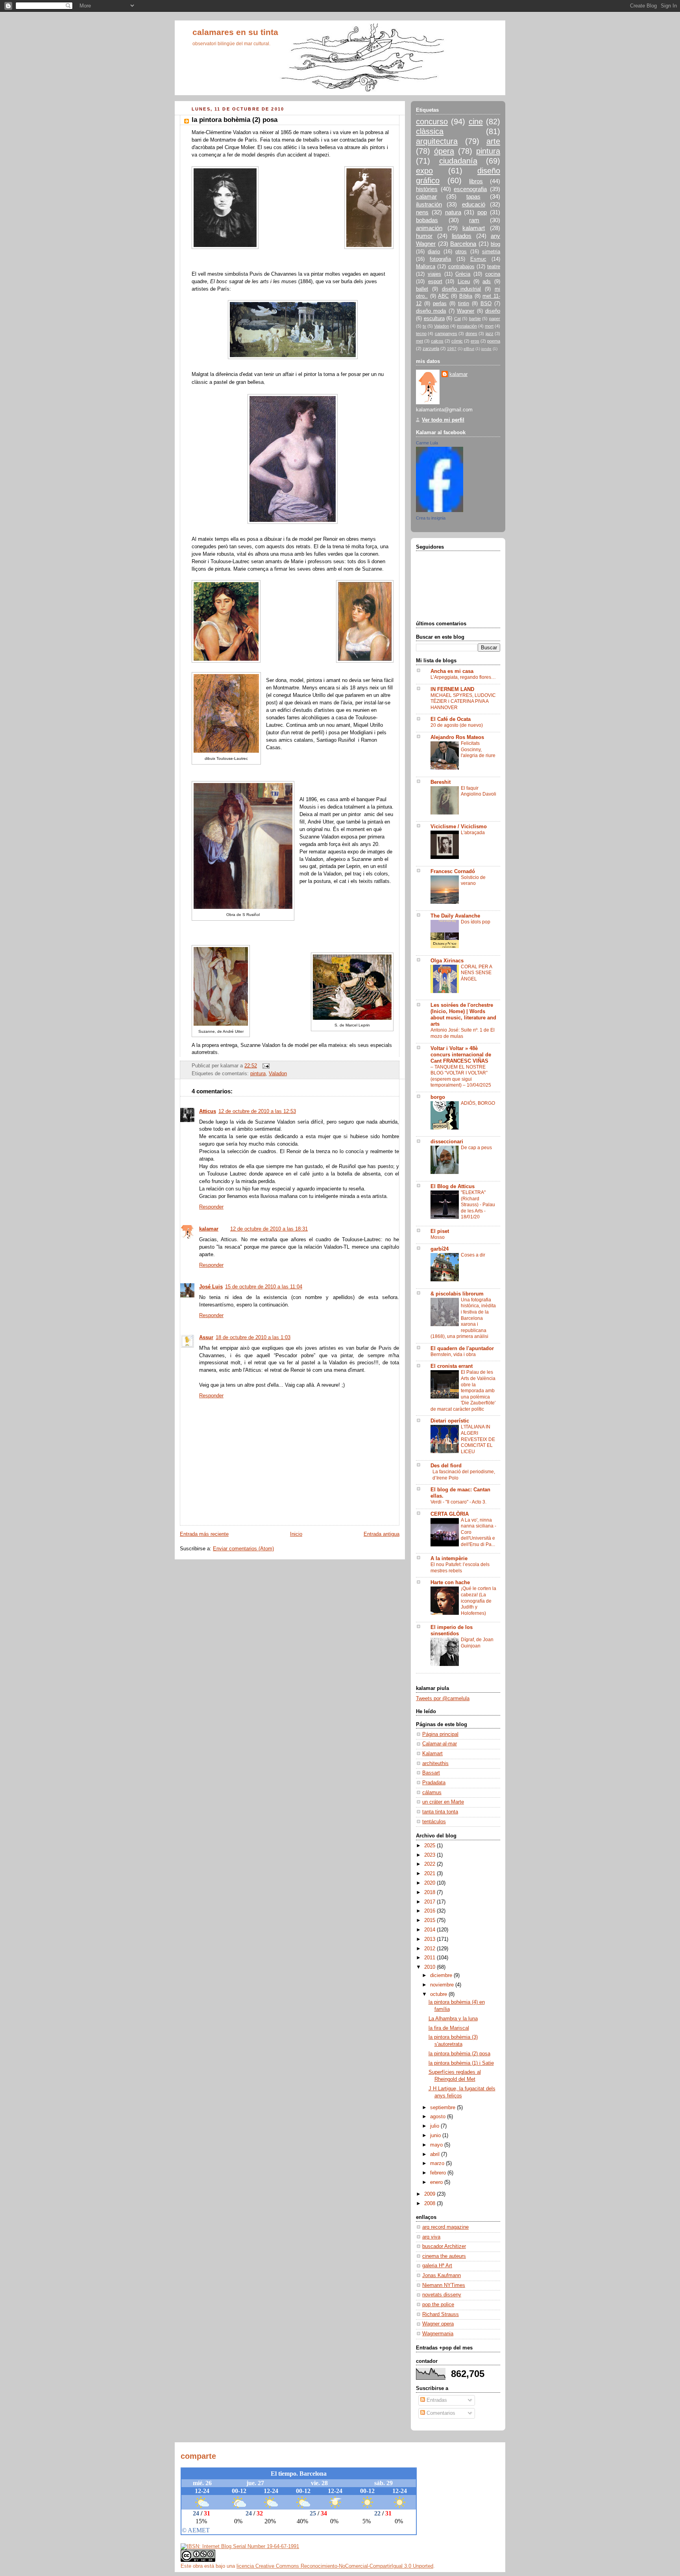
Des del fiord (446, 1466)
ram (474, 220)
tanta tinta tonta (440, 1812)
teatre (494, 267)
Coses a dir (473, 1255)
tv (424, 326)
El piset (440, 1231)
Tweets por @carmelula (443, 1699)
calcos (437, 341)
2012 (431, 1949)
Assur (206, 1338)
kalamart (474, 228)
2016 (431, 1911)
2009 (431, 2194)
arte (493, 141)
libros (476, 181)
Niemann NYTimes (444, 2285)
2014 (431, 1930)
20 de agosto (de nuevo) (457, 725)
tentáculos (434, 1822)
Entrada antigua (382, 1534)
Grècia (463, 274)
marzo (438, 2163)
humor (424, 236)
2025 (431, 1846)
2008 (431, 2204)
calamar (426, 196)
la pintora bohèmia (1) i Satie (461, 2063)
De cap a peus (476, 1148)
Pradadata (434, 1783)
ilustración (429, 204)
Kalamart (432, 1754)
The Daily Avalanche (455, 916)
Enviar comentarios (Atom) (243, 1549)
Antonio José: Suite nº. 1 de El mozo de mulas (463, 1033)
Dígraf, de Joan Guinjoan (477, 1643)
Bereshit (441, 782)
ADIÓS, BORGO (478, 1103)
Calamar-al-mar (440, 1744)
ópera (444, 151)
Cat (457, 319)
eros (475, 341)
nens (422, 212)
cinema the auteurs (444, 2256)
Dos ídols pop (476, 922)
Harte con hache (450, 1583)
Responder (211, 1207)
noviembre (443, 1985)
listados (462, 236)
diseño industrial (462, 289)
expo (424, 171)
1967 (452, 349)
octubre (439, 1994)
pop (482, 212)
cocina (493, 274)
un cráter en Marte (443, 1802)
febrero (439, 2173)
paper (495, 319)
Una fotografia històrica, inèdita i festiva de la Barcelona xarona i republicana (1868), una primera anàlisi (463, 1318)
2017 (431, 1902)
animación (429, 228)
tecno (421, 334)
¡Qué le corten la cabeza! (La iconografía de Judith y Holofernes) (479, 1601)
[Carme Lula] (440, 510)
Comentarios (440, 2413)
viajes (434, 274)
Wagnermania (438, 2334)
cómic (457, 341)
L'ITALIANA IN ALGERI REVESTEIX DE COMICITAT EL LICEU (478, 1439)
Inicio (296, 1534)
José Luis (211, 1287)
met (419, 341)
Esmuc (478, 259)
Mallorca (426, 267)
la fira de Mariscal (449, 2028)
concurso (432, 122)
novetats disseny (442, 2295)
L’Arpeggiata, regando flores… (463, 677)
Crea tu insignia (431, 518)
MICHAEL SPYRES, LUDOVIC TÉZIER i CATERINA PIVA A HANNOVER (463, 701)
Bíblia (466, 296)
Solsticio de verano (473, 881)
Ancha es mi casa (452, 671)
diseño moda (431, 311)
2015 (431, 1920)
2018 (431, 1892)
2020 (431, 1883)
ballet (422, 289)
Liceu (464, 282)
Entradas (436, 2400)
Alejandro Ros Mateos (457, 737)
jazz (490, 334)
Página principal (440, 1734)
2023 (431, 1855)
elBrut (469, 349)
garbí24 (440, 1249)
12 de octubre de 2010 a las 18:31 (269, 1229)
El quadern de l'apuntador (462, 1349)
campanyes (446, 334)
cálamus (432, 1793)
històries (427, 189)
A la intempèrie (449, 1559)
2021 (431, 1874)
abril (436, 2154)
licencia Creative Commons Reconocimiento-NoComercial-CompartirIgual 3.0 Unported (335, 2566)
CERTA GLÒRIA (450, 1514)
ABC (443, 296)
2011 (431, 1958)
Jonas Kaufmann (442, 2276)
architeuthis (435, 1763)
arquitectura (437, 141)
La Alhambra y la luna (453, 2019)
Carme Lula (427, 443)
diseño (493, 311)
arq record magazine (445, 2227)
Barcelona (463, 244)
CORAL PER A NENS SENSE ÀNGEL (476, 973)
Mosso (438, 1237)
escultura (434, 319)
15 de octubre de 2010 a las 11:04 (264, 1287)
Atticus (208, 1111)
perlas (440, 304)
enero (437, 2182)
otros (461, 252)
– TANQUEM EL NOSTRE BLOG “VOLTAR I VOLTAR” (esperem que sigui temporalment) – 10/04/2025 (461, 1076)
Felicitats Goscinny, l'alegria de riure (478, 749)
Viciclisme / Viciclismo (459, 827)
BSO (486, 304)
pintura (258, 1074)
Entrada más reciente (204, 1534)
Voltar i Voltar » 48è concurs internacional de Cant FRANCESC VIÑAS (461, 1055)
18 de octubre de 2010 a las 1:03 (253, 1338)
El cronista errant (452, 1366)
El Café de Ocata (451, 719)
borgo (438, 1097)
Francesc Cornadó (453, 872)
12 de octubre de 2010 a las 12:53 (257, 1111)
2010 (431, 1967)
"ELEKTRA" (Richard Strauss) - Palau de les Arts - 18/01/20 (478, 1205)
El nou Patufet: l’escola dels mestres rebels (460, 1568)
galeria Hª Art (437, 2266)
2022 (431, 1864)
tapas (473, 196)
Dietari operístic (450, 1421)
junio (436, 2136)
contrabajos (461, 267)
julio (435, 2126)
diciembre (442, 1975)
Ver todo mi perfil (443, 420)
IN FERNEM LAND (452, 689)
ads (487, 282)
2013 (431, 1939)
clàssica (430, 131)
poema (494, 341)
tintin (464, 304)
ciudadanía (458, 161)
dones (471, 334)
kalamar (209, 1229)
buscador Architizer (444, 2246)
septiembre (443, 2108)
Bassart (431, 1773)
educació (474, 204)
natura (453, 212)
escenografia (470, 189)
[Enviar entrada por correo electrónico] (265, 1066)
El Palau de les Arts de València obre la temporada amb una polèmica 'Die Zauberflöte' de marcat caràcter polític (463, 1390)
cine (476, 122)
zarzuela (431, 348)
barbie (475, 319)
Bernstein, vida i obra (453, 1354)
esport (435, 282)
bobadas (427, 220)
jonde (486, 349)
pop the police (438, 2305)
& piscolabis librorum (457, 1294)
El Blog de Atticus (453, 1187)
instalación (467, 326)
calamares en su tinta (235, 32)
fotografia (440, 259)
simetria (491, 252)
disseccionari (447, 1142)
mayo (437, 2145)
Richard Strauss (441, 2314)
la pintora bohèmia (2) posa (459, 2054)
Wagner (466, 311)
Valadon (278, 1074)
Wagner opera (438, 2324)
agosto (439, 2117)
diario (434, 252)
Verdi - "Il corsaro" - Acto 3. (458, 1502)
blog (495, 244)
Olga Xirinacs (447, 961)
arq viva (431, 2237)
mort (489, 326)
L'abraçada (473, 833)
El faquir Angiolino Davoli (479, 791)
